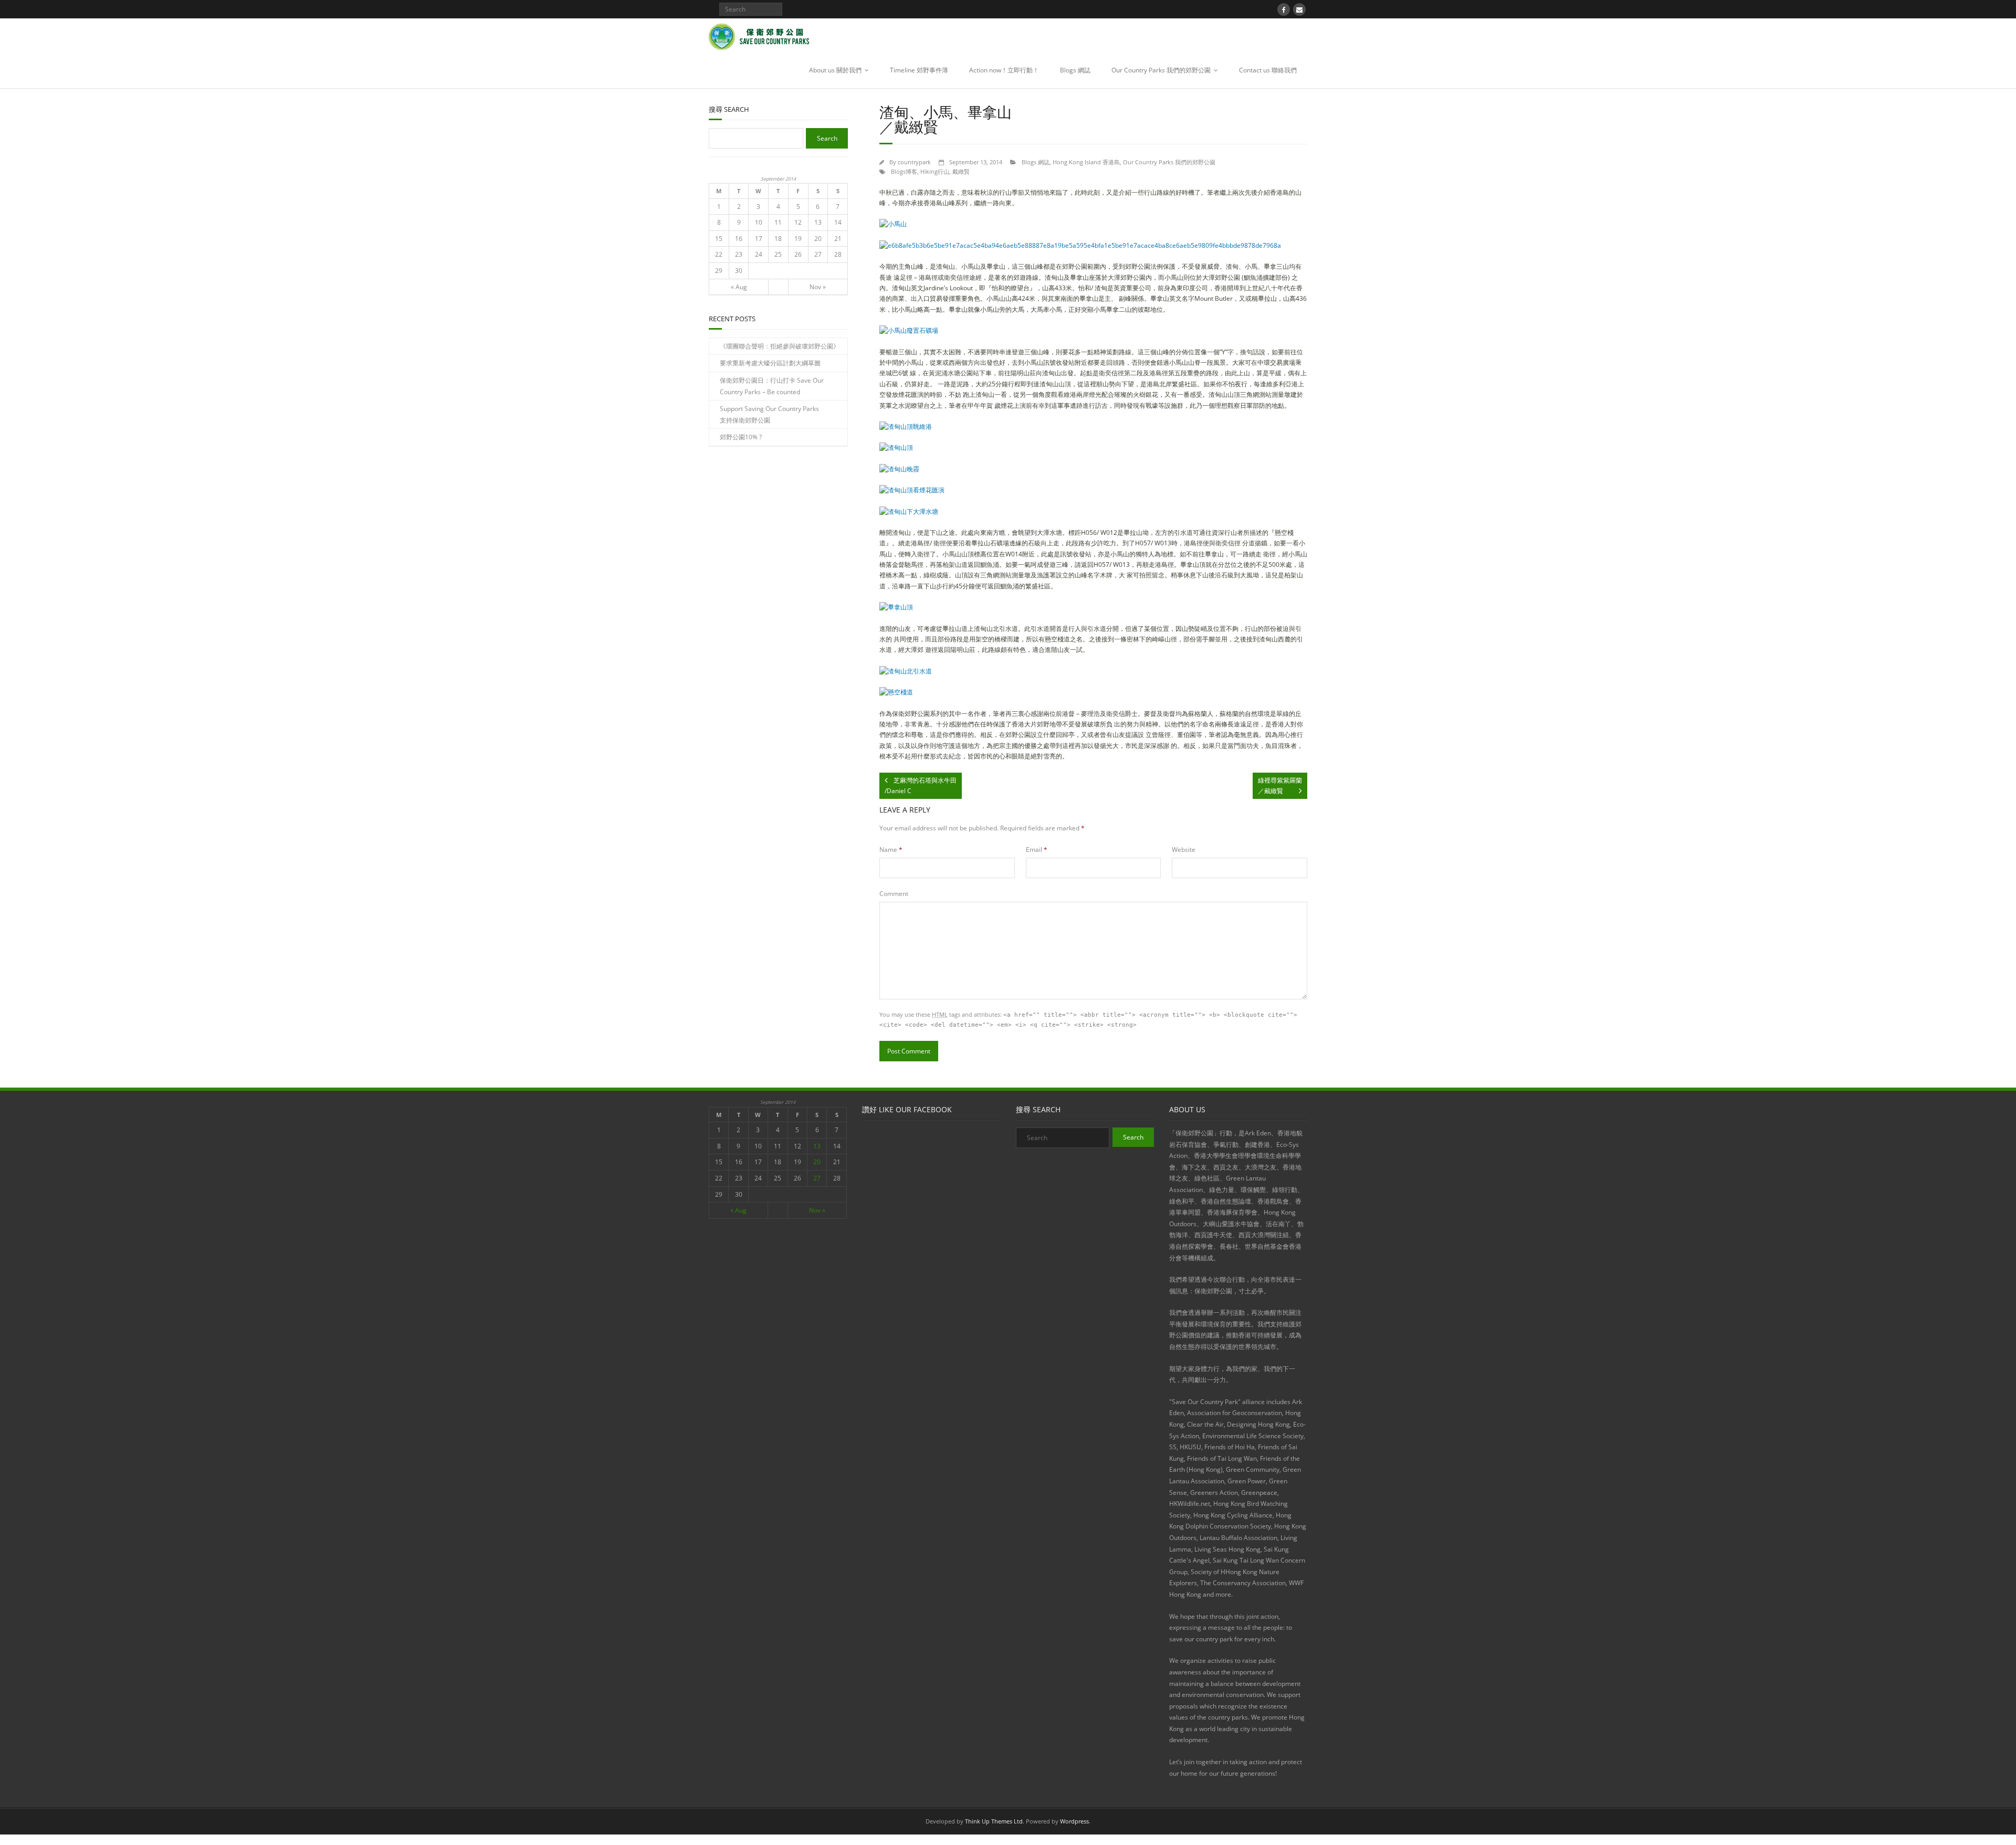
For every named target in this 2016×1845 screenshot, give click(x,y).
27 (818, 254)
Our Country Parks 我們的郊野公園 (1161, 70)
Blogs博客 (904, 171)
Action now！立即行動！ (1004, 70)
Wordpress (1074, 1821)
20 (818, 239)
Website (1184, 850)
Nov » (818, 287)
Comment (894, 894)
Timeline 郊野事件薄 (919, 70)
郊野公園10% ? (741, 437)
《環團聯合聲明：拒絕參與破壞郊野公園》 (780, 346)
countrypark (914, 162)
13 (818, 222)
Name (891, 850)
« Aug (739, 287)
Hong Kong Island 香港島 (1086, 162)
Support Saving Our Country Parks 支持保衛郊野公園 (769, 414)
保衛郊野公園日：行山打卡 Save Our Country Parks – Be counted (772, 386)
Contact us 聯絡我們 (1268, 70)
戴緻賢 (961, 171)
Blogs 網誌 (1075, 70)
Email (1037, 850)
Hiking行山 (935, 171)
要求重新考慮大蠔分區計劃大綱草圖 (770, 363)
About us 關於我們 (835, 70)
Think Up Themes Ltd (994, 1821)
